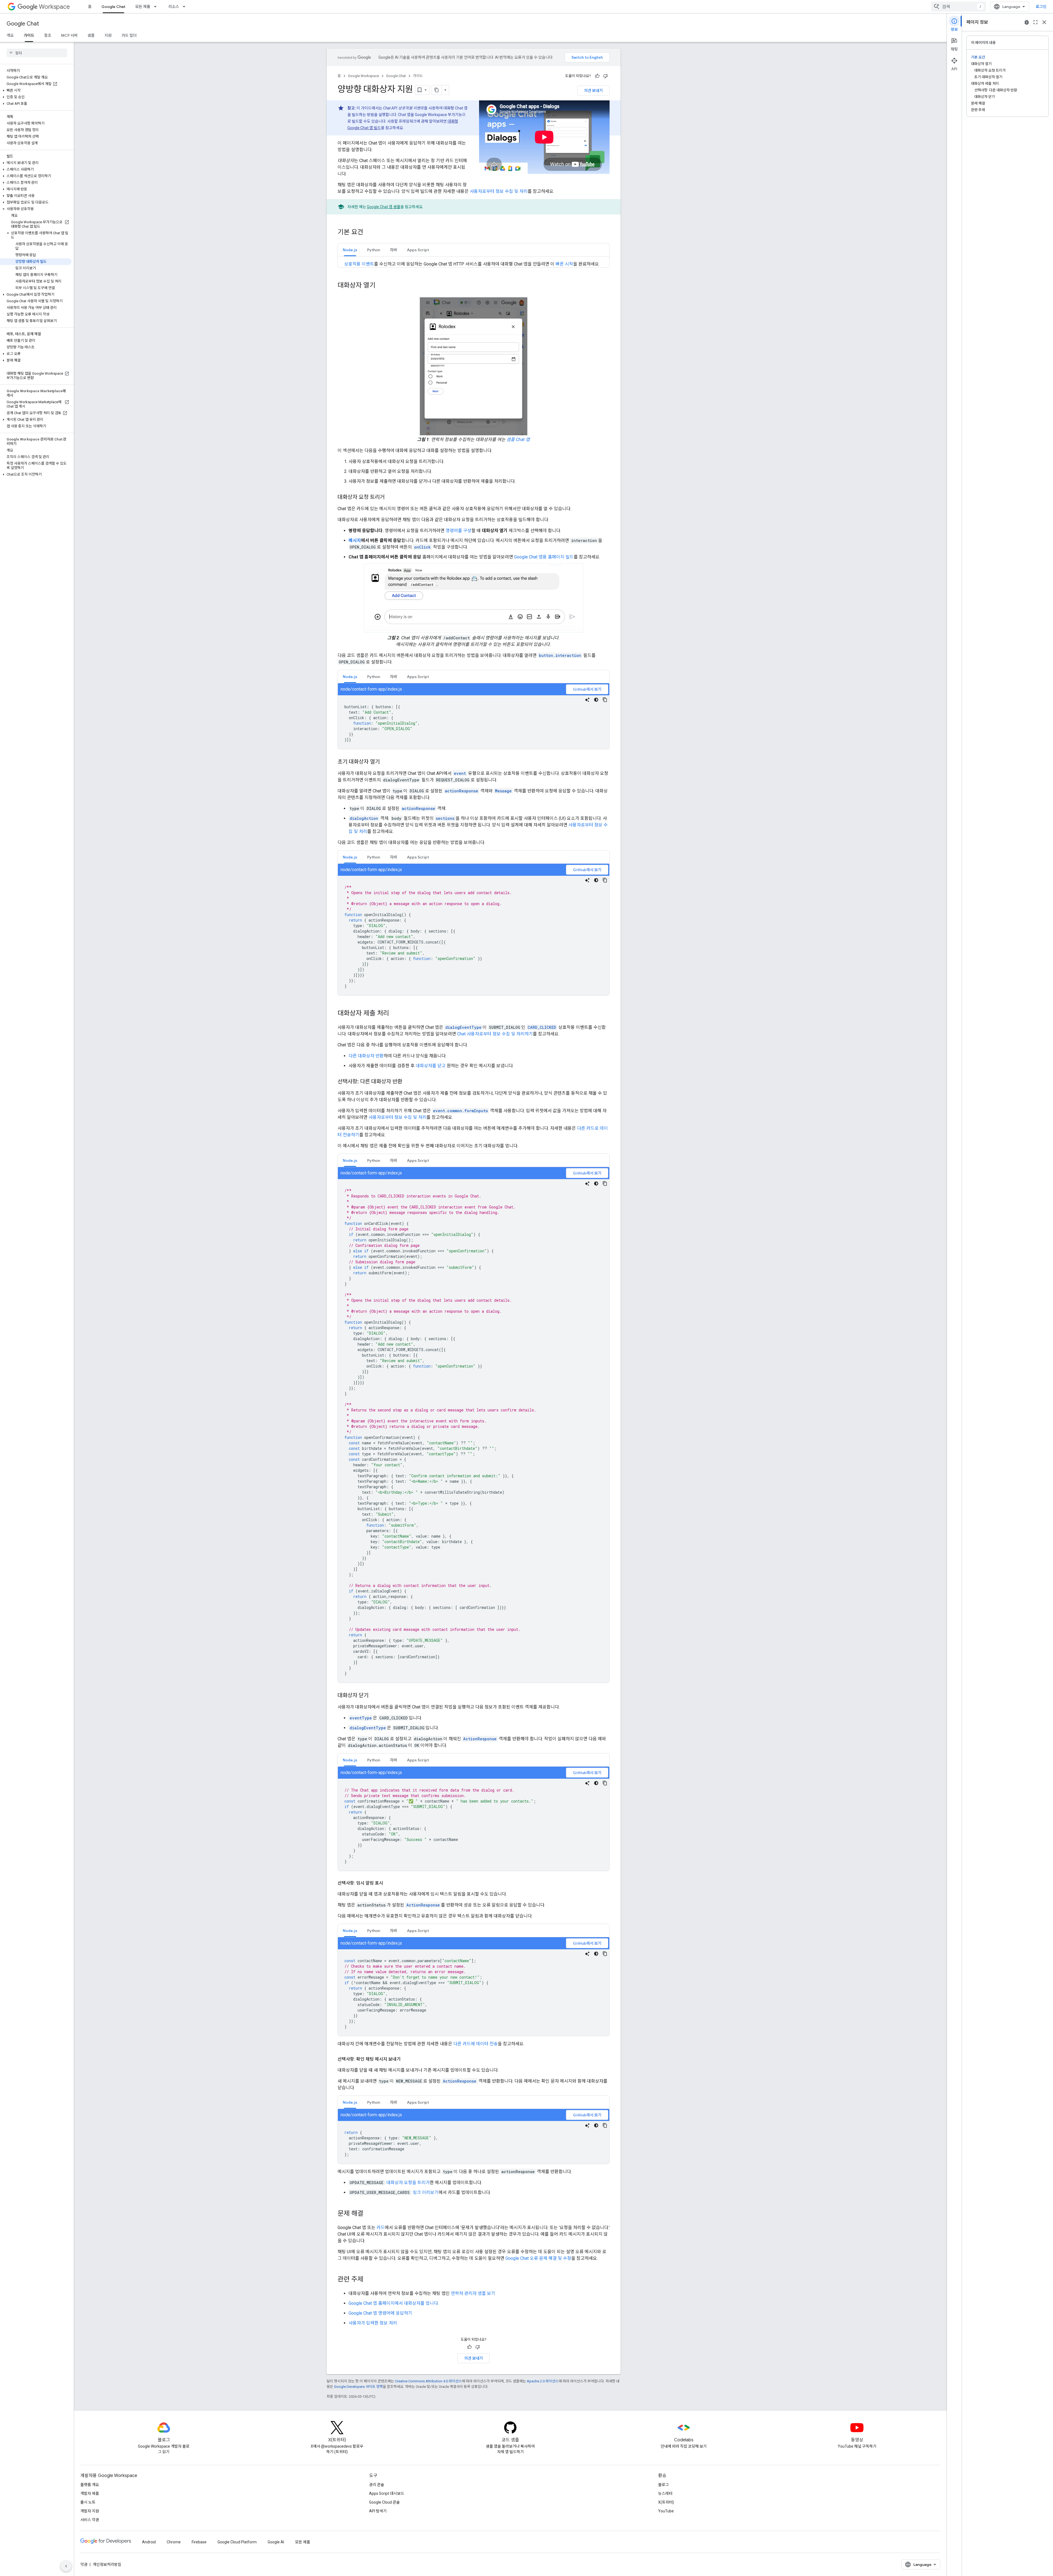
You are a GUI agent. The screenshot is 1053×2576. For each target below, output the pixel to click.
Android (149, 2542)
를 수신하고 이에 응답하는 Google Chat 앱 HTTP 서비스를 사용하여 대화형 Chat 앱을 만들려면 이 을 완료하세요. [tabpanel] (472, 264)
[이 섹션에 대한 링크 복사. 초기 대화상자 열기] (385, 762)
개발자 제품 (90, 2493)
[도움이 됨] (597, 76)
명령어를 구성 (458, 531)
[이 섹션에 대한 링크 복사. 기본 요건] (369, 233)
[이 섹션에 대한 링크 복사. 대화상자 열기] (381, 286)
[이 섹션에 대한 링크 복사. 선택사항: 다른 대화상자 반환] (408, 1082)
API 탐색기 (378, 2511)
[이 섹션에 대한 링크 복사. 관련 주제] (369, 2280)
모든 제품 (143, 7)
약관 (84, 2564)
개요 (10, 35)
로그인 (1041, 7)
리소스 (174, 7)
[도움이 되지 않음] (605, 76)
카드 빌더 (129, 35)
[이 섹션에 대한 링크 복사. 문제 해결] (369, 2214)
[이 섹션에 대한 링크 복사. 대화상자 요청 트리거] (390, 498)
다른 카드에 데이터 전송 (475, 2044)
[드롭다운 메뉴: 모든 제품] (157, 7)
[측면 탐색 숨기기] (66, 2566)
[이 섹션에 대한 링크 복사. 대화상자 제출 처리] (395, 1014)
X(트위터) (666, 2502)
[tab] (350, 250)
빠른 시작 (564, 264)
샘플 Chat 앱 (518, 440)
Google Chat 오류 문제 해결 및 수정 (538, 2258)
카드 (381, 2228)
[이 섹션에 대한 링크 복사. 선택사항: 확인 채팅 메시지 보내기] (406, 2059)
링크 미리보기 (426, 2192)
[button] (36, 91)
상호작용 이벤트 (359, 264)
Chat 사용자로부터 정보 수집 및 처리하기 (495, 1034)
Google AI (276, 2542)
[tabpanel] (474, 716)
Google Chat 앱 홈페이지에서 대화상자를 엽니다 (393, 2303)
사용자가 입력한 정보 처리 (373, 2323)
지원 (108, 35)
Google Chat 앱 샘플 (384, 207)
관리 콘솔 (377, 2485)
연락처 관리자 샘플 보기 (473, 2293)
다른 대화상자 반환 (366, 1056)
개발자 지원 (90, 2511)
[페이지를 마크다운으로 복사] (437, 90)
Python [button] (374, 250)
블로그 (663, 2485)
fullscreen (1035, 22)
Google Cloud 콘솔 (384, 2502)
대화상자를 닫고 (431, 1066)
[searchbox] (37, 53)
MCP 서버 (69, 35)
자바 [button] (394, 250)
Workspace (54, 7)
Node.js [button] (350, 250)
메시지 (355, 540)
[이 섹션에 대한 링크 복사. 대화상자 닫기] (374, 1696)
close (1044, 22)
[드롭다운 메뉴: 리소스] (186, 7)
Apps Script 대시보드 (387, 2493)
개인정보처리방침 (107, 2564)
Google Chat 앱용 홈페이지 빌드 (544, 557)
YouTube (666, 2511)
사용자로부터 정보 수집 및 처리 (499, 191)
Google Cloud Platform (237, 2542)
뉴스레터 (665, 2493)
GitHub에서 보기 (587, 689)
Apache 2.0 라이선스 (543, 2381)
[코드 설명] (587, 700)
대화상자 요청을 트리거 (408, 2183)
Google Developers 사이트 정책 (358, 2387)
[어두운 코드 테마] (596, 700)
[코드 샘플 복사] (605, 700)
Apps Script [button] (418, 250)
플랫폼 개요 (90, 2485)
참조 (48, 35)
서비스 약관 (90, 2520)
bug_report (1027, 22)
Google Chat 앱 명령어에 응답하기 (380, 2313)
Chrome (174, 2542)
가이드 (29, 35)
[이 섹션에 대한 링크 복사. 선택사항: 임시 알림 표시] (389, 1883)
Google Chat (113, 7)
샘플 (91, 35)
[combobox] (958, 7)
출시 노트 (88, 2502)
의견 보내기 (593, 91)
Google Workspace (363, 76)
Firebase (199, 2542)
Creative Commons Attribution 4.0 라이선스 (428, 2381)
